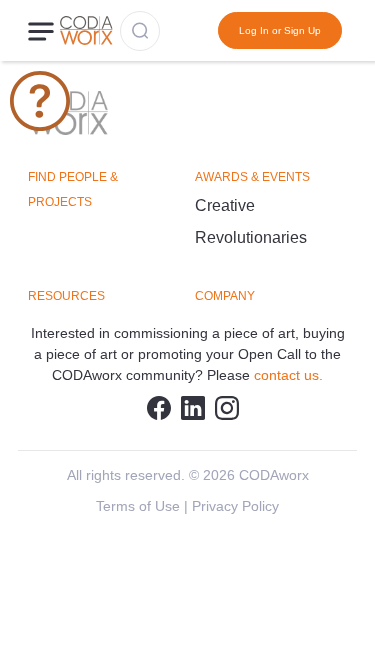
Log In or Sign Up (280, 30)
